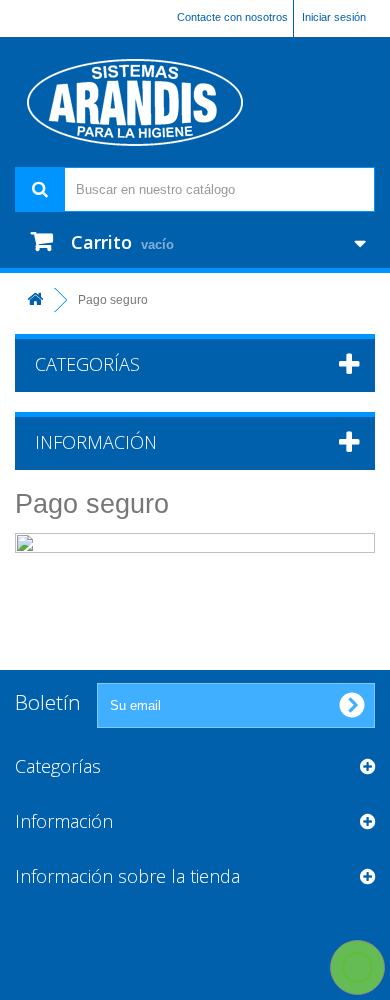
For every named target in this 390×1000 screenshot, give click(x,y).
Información (96, 442)
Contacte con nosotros (232, 17)
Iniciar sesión (334, 17)
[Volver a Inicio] (35, 300)
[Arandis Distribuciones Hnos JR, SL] (195, 102)
